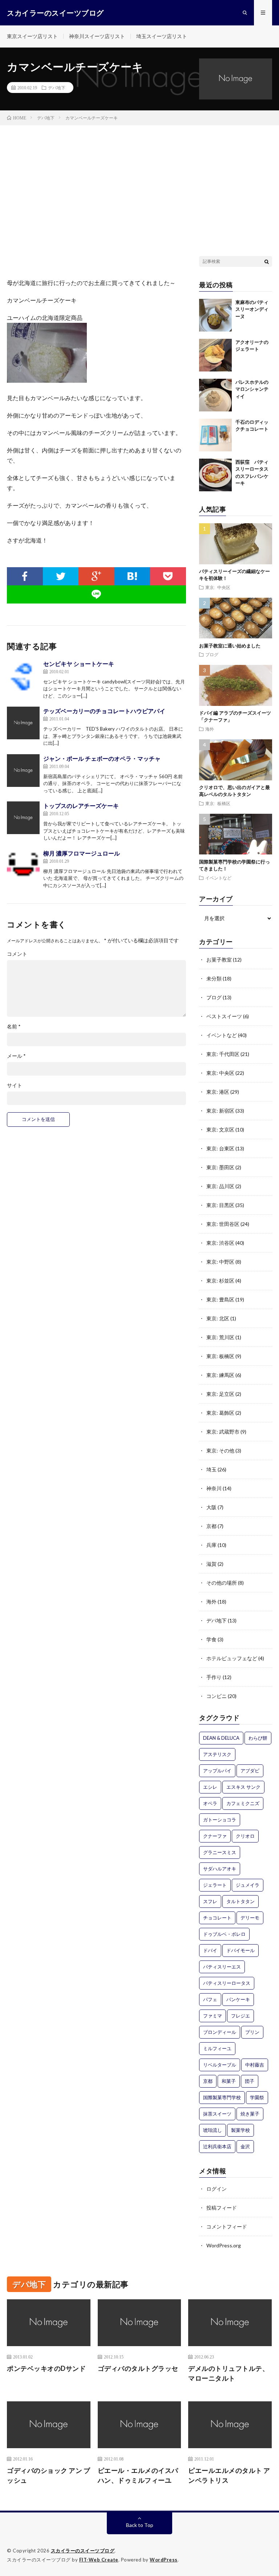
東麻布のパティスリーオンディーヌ (252, 309)
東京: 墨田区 (220, 1167)
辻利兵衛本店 (217, 2146)
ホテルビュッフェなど (232, 1658)
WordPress (164, 2560)
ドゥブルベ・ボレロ (224, 1934)
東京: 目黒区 (220, 1205)
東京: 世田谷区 (223, 1224)
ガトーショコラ (220, 1820)
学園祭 (257, 2097)
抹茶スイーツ (217, 2114)
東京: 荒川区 (220, 1337)
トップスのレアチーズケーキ (81, 806)
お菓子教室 (219, 960)
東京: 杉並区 (220, 1281)
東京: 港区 (218, 1092)
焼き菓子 (250, 2114)
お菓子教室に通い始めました (230, 646)
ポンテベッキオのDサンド (46, 2368)
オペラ (210, 1803)
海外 (210, 729)
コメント (17, 954)
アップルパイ (217, 1771)
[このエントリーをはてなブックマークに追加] (132, 576)
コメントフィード (227, 2226)
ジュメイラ (248, 1885)
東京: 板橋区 (218, 803)
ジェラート (215, 1885)
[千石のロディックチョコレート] (215, 435)
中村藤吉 (255, 2065)
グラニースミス (220, 1852)
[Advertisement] (139, 180)
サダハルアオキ (220, 1869)
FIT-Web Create (99, 2560)
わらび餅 (258, 1738)
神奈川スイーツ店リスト (97, 36)
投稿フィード (222, 2208)
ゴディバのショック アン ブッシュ (48, 2475)
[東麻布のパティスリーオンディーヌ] (215, 315)
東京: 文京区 (220, 1129)
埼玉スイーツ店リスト (162, 36)
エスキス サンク (243, 1787)
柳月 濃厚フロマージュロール (82, 853)
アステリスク (217, 1754)
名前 (14, 1027)
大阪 (211, 1507)
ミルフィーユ (217, 2048)
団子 (250, 2081)
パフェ (210, 1999)
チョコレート (217, 1918)
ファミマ (213, 2016)
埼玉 (211, 1469)
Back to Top (140, 2525)
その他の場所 (222, 1583)
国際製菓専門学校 (222, 2097)
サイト (15, 1085)
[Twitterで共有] (61, 576)
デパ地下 (57, 88)
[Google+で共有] (96, 576)
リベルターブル (220, 2065)
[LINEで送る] (96, 594)
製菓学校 (240, 2130)
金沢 (245, 2146)
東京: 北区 (218, 1318)
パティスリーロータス (227, 1983)
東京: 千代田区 (223, 1054)
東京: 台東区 (220, 1148)
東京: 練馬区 (220, 1375)
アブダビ (250, 1771)
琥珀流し (213, 2130)
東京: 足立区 (220, 1394)
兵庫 (211, 1545)
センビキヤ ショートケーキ (79, 664)
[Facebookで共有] (25, 576)
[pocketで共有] (168, 576)
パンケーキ (238, 1999)
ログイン (217, 2189)
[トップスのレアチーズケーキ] (23, 818)
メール (16, 1056)
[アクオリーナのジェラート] (215, 355)
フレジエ (240, 2016)
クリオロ (245, 1836)
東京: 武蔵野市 (223, 1432)
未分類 (214, 978)
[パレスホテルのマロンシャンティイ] (215, 395)
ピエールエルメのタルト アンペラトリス (229, 2475)
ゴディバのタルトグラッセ (138, 2368)
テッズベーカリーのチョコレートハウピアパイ (104, 711)
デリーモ (250, 1918)
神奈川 (214, 1488)
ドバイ (210, 1950)
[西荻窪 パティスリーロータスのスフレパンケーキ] (215, 475)
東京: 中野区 (220, 1262)
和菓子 (229, 2081)
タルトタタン (240, 1901)
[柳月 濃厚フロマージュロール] (23, 865)
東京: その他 (220, 1450)
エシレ (210, 1787)
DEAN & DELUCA (221, 1738)
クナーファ (215, 1836)
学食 (211, 1639)
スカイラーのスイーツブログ (83, 2551)
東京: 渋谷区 (220, 1243)
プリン (252, 2032)
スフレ (210, 1901)
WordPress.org (224, 2245)
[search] (267, 261)
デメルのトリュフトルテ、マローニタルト (229, 2373)
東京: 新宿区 (220, 1111)
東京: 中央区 (218, 587)
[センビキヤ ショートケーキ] (23, 676)
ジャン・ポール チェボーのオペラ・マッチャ (102, 758)
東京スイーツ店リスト (32, 36)
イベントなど (218, 878)
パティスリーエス (222, 1967)
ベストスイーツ (224, 1016)
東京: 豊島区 (220, 1299)
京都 (211, 1526)
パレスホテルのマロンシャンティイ (252, 389)
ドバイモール (240, 1950)
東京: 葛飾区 (220, 1413)
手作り (214, 1677)
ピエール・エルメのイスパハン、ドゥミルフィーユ (138, 2475)
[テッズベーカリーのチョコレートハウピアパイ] (23, 723)
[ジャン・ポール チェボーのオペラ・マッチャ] (23, 771)
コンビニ (217, 1696)
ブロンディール (220, 2032)
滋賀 (211, 1564)
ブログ (212, 654)
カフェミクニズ (243, 1803)
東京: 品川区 (220, 1186)
